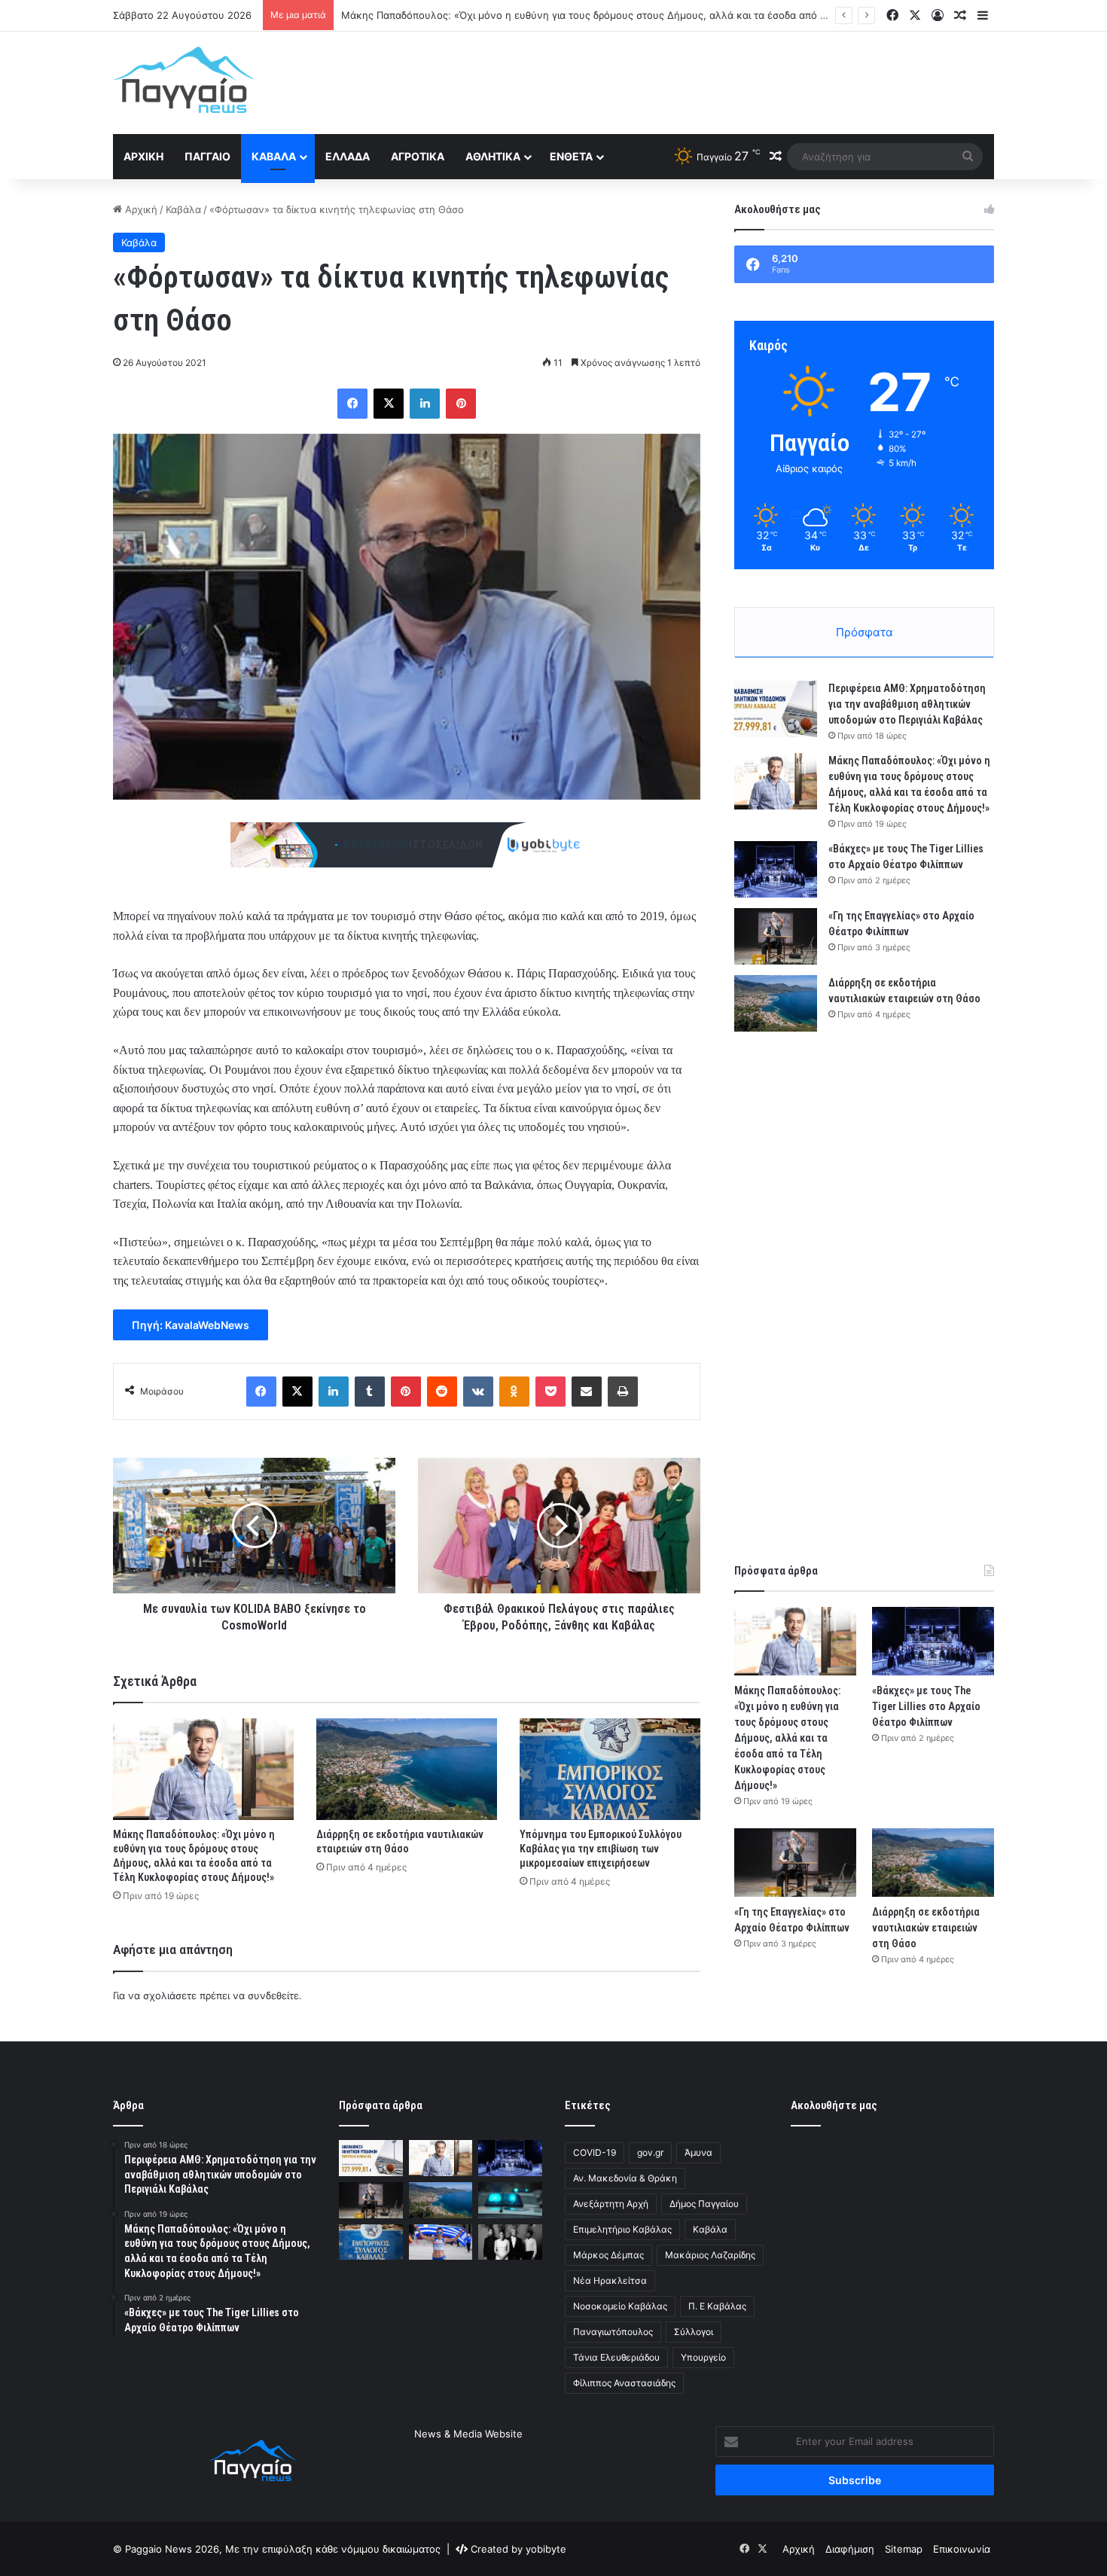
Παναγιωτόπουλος (613, 2332)
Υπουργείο (703, 2357)
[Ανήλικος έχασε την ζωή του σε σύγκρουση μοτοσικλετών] (510, 2200)
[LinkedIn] (425, 404)
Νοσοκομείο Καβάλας (620, 2306)
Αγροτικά (418, 156)
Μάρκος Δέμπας (608, 2255)
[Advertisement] (704, 81)
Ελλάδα (348, 156)
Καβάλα (274, 156)
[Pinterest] (461, 404)
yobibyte (546, 2549)
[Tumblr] (370, 1392)
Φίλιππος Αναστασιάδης (624, 2383)
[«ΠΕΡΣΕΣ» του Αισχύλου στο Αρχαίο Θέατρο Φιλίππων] (510, 2242)
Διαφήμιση (850, 2549)
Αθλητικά (493, 156)
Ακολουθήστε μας (834, 2105)
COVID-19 (595, 2152)
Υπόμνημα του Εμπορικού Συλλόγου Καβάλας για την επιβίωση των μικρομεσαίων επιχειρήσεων (601, 1849)
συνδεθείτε (273, 1995)
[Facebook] (352, 404)
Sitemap (904, 2549)
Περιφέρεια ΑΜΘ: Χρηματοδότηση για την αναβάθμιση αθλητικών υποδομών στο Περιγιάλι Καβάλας (907, 704)
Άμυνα (698, 2152)
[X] (389, 404)
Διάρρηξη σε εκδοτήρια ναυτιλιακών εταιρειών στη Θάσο (926, 1928)
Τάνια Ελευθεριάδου (616, 2357)
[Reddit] (442, 1392)
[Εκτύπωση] (623, 1392)
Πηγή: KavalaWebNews (191, 1325)
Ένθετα (571, 156)
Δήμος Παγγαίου (704, 2204)
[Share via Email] (587, 1392)
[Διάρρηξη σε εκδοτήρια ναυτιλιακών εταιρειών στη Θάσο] (407, 1769)
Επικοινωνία (962, 2549)
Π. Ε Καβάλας (717, 2306)
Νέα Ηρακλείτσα (610, 2280)
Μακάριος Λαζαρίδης (710, 2255)
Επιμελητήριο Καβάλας (622, 2229)
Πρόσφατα (865, 632)
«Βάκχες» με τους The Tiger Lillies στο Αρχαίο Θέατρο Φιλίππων (492, 15)
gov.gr (650, 2152)
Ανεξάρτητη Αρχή (611, 2204)
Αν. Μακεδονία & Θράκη (625, 2178)
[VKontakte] (478, 1392)
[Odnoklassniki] (514, 1392)
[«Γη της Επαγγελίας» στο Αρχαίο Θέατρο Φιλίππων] (776, 936)
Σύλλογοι (694, 2332)
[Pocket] (550, 1392)
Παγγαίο (207, 156)
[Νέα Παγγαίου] (183, 80)
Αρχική (143, 156)
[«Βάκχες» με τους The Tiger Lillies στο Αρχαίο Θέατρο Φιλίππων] (776, 869)
